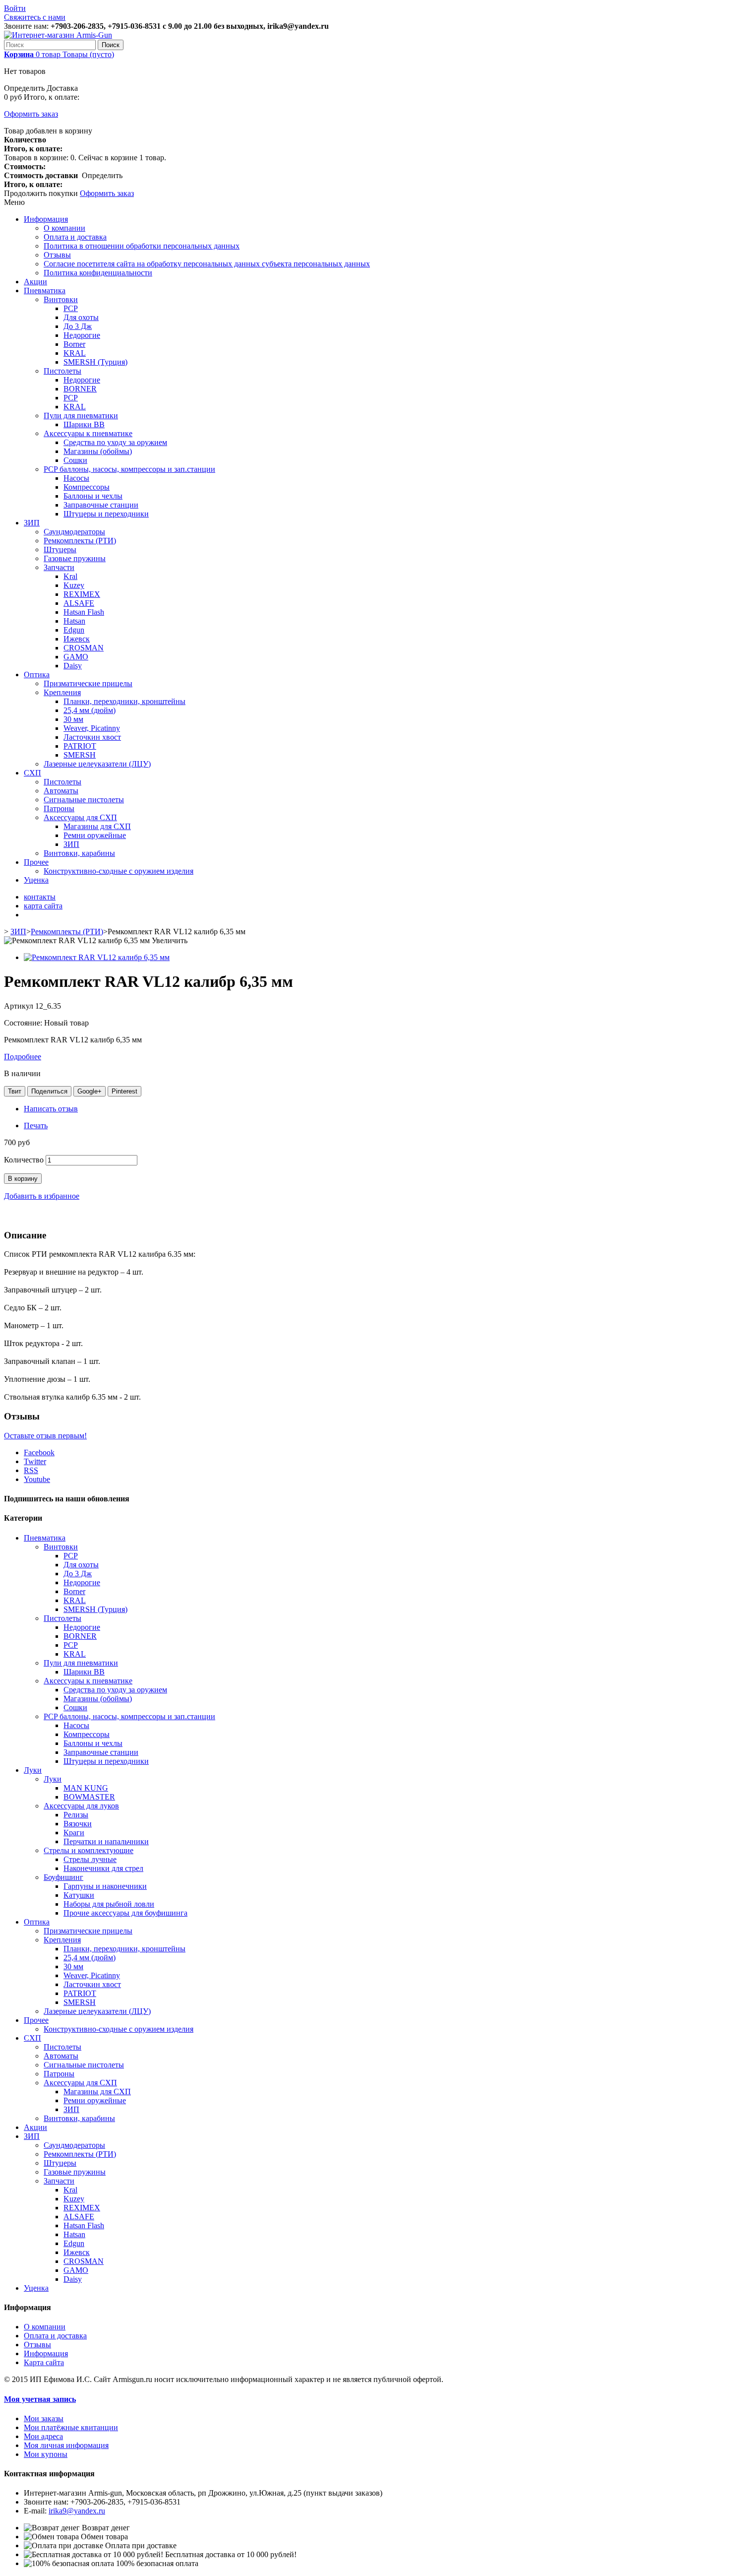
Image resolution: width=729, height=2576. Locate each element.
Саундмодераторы (74, 532)
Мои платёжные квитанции (71, 2427)
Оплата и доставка (75, 237)
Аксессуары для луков (81, 1806)
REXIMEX (82, 594)
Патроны (59, 808)
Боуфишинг (63, 1877)
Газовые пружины (75, 558)
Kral (70, 576)
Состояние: (24, 1023)
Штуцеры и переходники (106, 514)
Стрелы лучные (90, 1859)
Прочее (36, 862)
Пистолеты (62, 371)
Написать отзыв (51, 1109)
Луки (33, 1770)
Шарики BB (84, 424)
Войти (15, 8)
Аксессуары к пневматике (88, 433)
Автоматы (61, 791)
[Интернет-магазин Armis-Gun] (58, 35)
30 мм (73, 719)
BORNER (80, 389)
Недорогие (82, 335)
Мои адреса (43, 2436)
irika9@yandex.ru (77, 2511)
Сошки (75, 460)
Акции (35, 282)
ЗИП (32, 523)
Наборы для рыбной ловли (109, 1904)
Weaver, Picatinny (92, 728)
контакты (40, 897)
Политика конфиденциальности (98, 273)
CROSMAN (84, 648)
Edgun (74, 630)
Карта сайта (44, 2362)
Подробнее (23, 1057)
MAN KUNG (86, 1788)
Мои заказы (44, 2418)
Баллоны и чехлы (93, 496)
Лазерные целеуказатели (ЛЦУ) (97, 764)
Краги (74, 1833)
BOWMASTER (89, 1797)
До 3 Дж (78, 326)
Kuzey (74, 585)
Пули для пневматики (81, 416)
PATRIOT (80, 746)
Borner (74, 344)
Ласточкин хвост (92, 737)
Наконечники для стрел (103, 1868)
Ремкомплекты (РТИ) (80, 541)
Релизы (76, 1815)
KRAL (75, 353)
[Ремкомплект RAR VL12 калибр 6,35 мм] (97, 957)
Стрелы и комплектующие (89, 1850)
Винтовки (61, 299)
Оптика (37, 675)
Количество (24, 1160)
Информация (46, 219)
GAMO (76, 657)
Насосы (76, 478)
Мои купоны (46, 2454)
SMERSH (80, 755)
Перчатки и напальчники (106, 1841)
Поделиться (49, 1091)
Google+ (90, 1091)
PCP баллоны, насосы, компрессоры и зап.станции (129, 469)
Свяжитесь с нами (35, 17)
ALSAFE (79, 603)
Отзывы (57, 255)
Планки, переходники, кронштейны (124, 701)
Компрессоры (87, 487)
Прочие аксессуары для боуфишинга (125, 1913)
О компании (64, 228)
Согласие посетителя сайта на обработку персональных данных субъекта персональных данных (207, 264)
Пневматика (45, 290)
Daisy (73, 666)
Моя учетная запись (40, 2399)
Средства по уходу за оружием (115, 442)
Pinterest (124, 1091)
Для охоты (81, 317)
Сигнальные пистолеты (84, 800)
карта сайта (43, 906)
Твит (15, 1091)
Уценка (36, 880)
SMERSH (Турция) (95, 362)
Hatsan (74, 621)
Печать (36, 1126)
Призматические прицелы (88, 683)
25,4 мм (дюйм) (90, 710)
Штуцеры (60, 549)
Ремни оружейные (95, 835)
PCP (71, 308)
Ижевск (77, 639)
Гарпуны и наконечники (105, 1886)
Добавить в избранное (42, 1196)
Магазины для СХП (97, 826)
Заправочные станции (101, 505)
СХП (32, 773)
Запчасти (59, 567)
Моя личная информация (66, 2445)
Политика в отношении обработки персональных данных (142, 246)
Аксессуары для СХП (80, 817)
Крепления (62, 692)
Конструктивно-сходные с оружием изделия (119, 871)
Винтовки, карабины (79, 853)
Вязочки (78, 1824)
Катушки (79, 1895)
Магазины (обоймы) (98, 451)
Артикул (20, 1006)
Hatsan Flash (84, 612)
